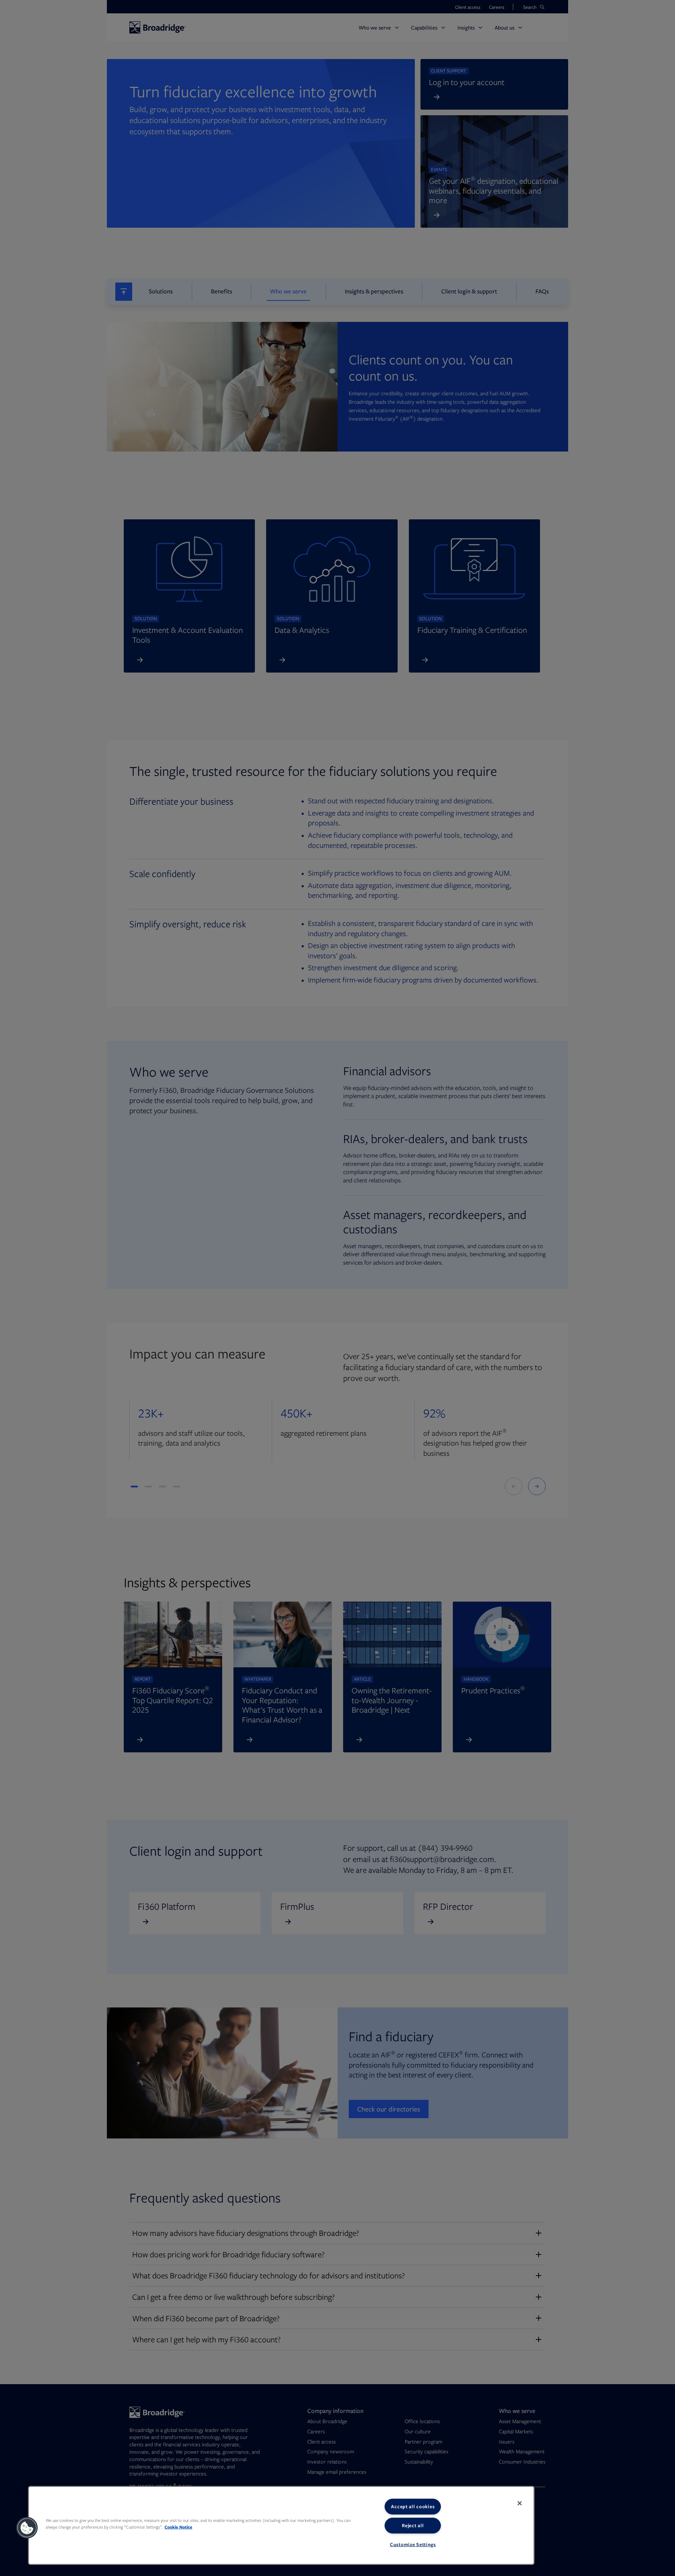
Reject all (413, 2525)
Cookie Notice (178, 2527)
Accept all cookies (413, 2506)
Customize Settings (413, 2544)
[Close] (520, 2503)
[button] (27, 2528)
